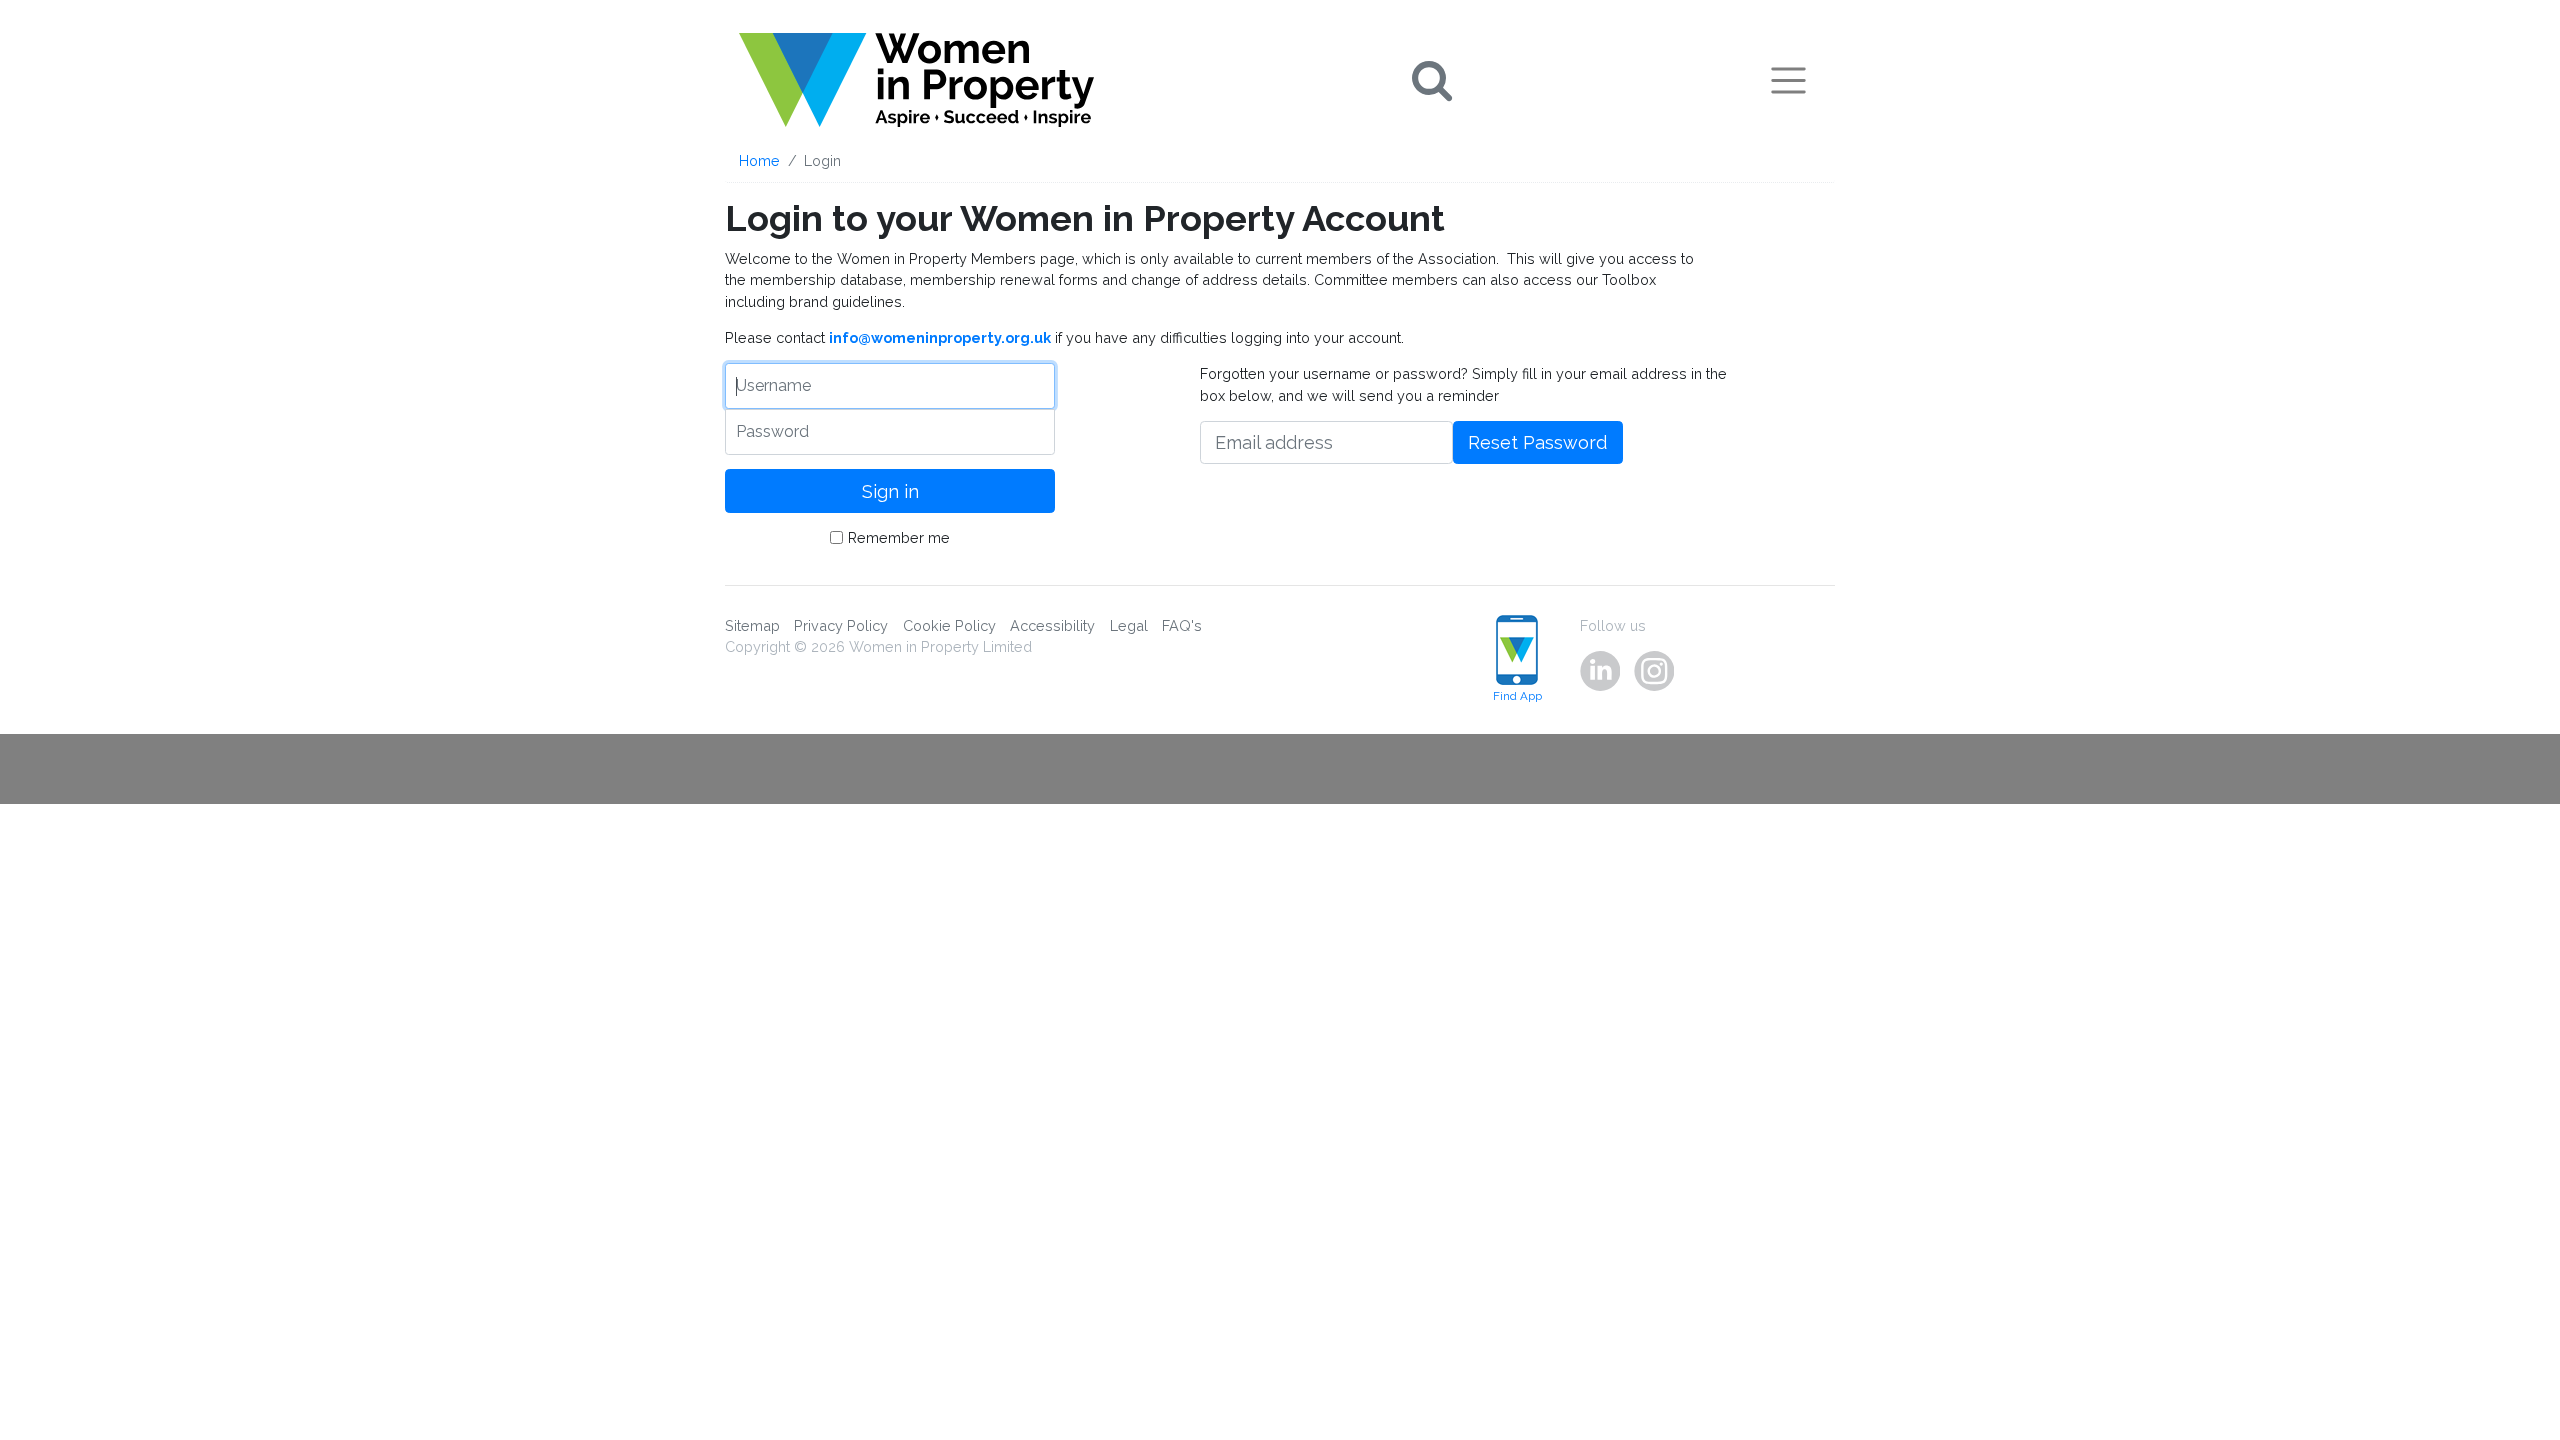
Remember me (899, 537)
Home (759, 160)
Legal (1129, 625)
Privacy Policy (841, 625)
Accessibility (1052, 625)
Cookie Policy (949, 625)
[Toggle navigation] (1788, 80)
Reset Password (1537, 442)
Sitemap (752, 625)
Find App (1517, 696)
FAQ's (1182, 625)
